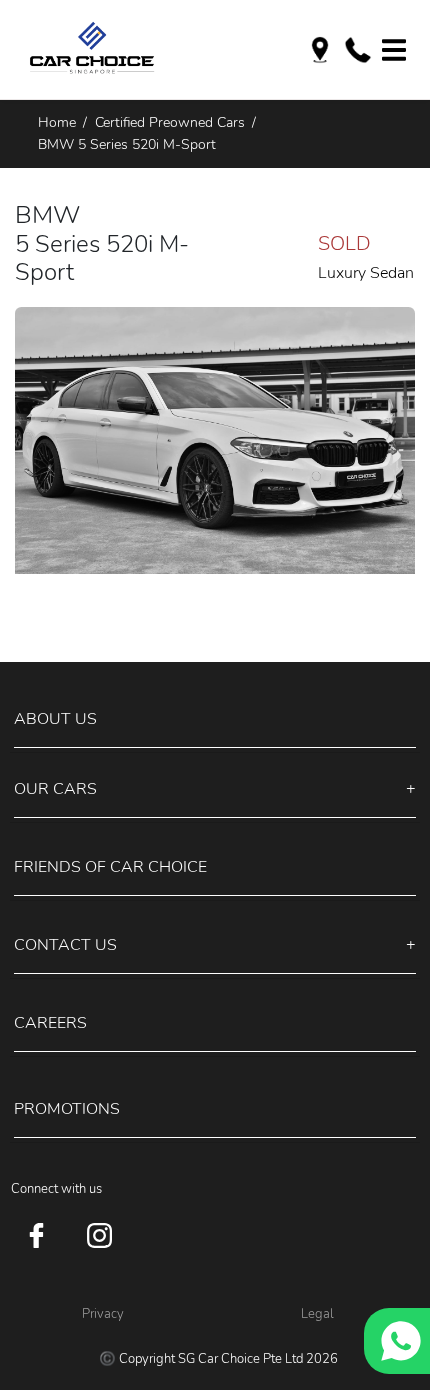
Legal (317, 1314)
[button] (215, 719)
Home (57, 122)
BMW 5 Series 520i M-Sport (127, 144)
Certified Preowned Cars (170, 122)
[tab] (215, 720)
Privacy (103, 1314)
